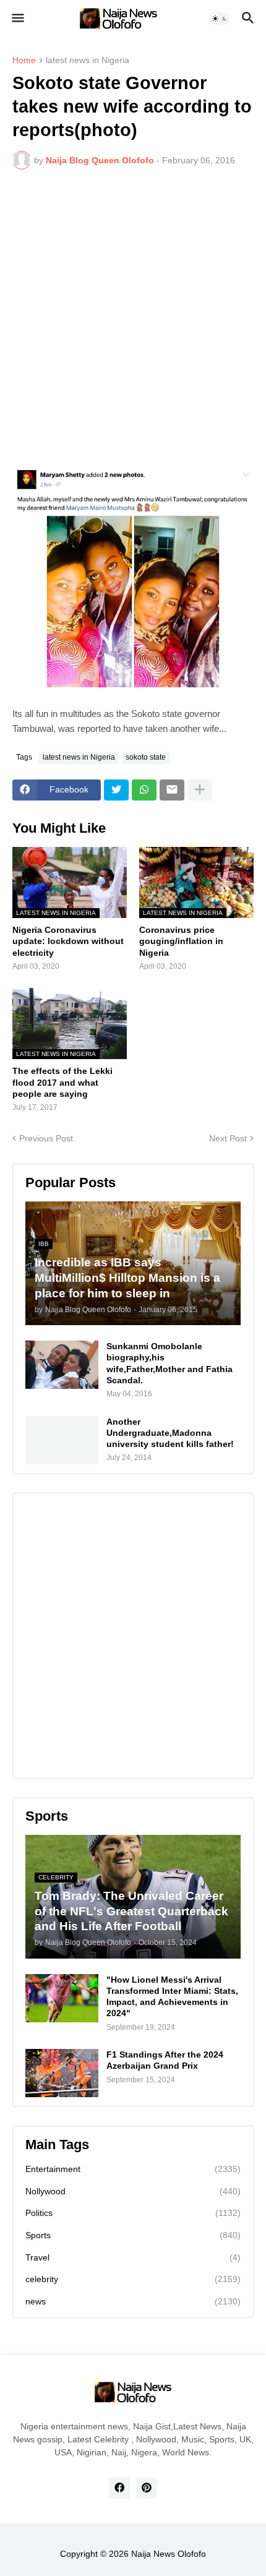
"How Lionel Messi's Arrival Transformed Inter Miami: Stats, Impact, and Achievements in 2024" (172, 1997)
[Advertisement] (133, 318)
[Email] (172, 790)
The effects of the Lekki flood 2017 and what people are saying (62, 1082)
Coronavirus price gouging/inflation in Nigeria (181, 941)
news (133, 2301)
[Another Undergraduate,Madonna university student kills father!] (62, 1440)
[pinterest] (147, 2488)
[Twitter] (116, 790)
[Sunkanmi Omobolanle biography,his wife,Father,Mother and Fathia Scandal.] (62, 1365)
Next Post (228, 1138)
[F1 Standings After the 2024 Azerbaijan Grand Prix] (62, 2073)
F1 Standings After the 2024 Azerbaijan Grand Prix (165, 2060)
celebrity (133, 2279)
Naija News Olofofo (169, 2554)
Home (24, 60)
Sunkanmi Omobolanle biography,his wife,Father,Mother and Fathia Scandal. (169, 1363)
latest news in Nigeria (88, 60)
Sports (133, 2235)
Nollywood (133, 2191)
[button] (17, 19)
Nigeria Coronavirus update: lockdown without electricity (68, 941)
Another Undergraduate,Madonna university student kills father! (170, 1433)
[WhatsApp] (144, 790)
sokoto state (146, 757)
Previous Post (46, 1138)
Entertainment (133, 2169)
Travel (133, 2257)
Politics (133, 2213)
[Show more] (200, 790)
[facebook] (119, 2488)
